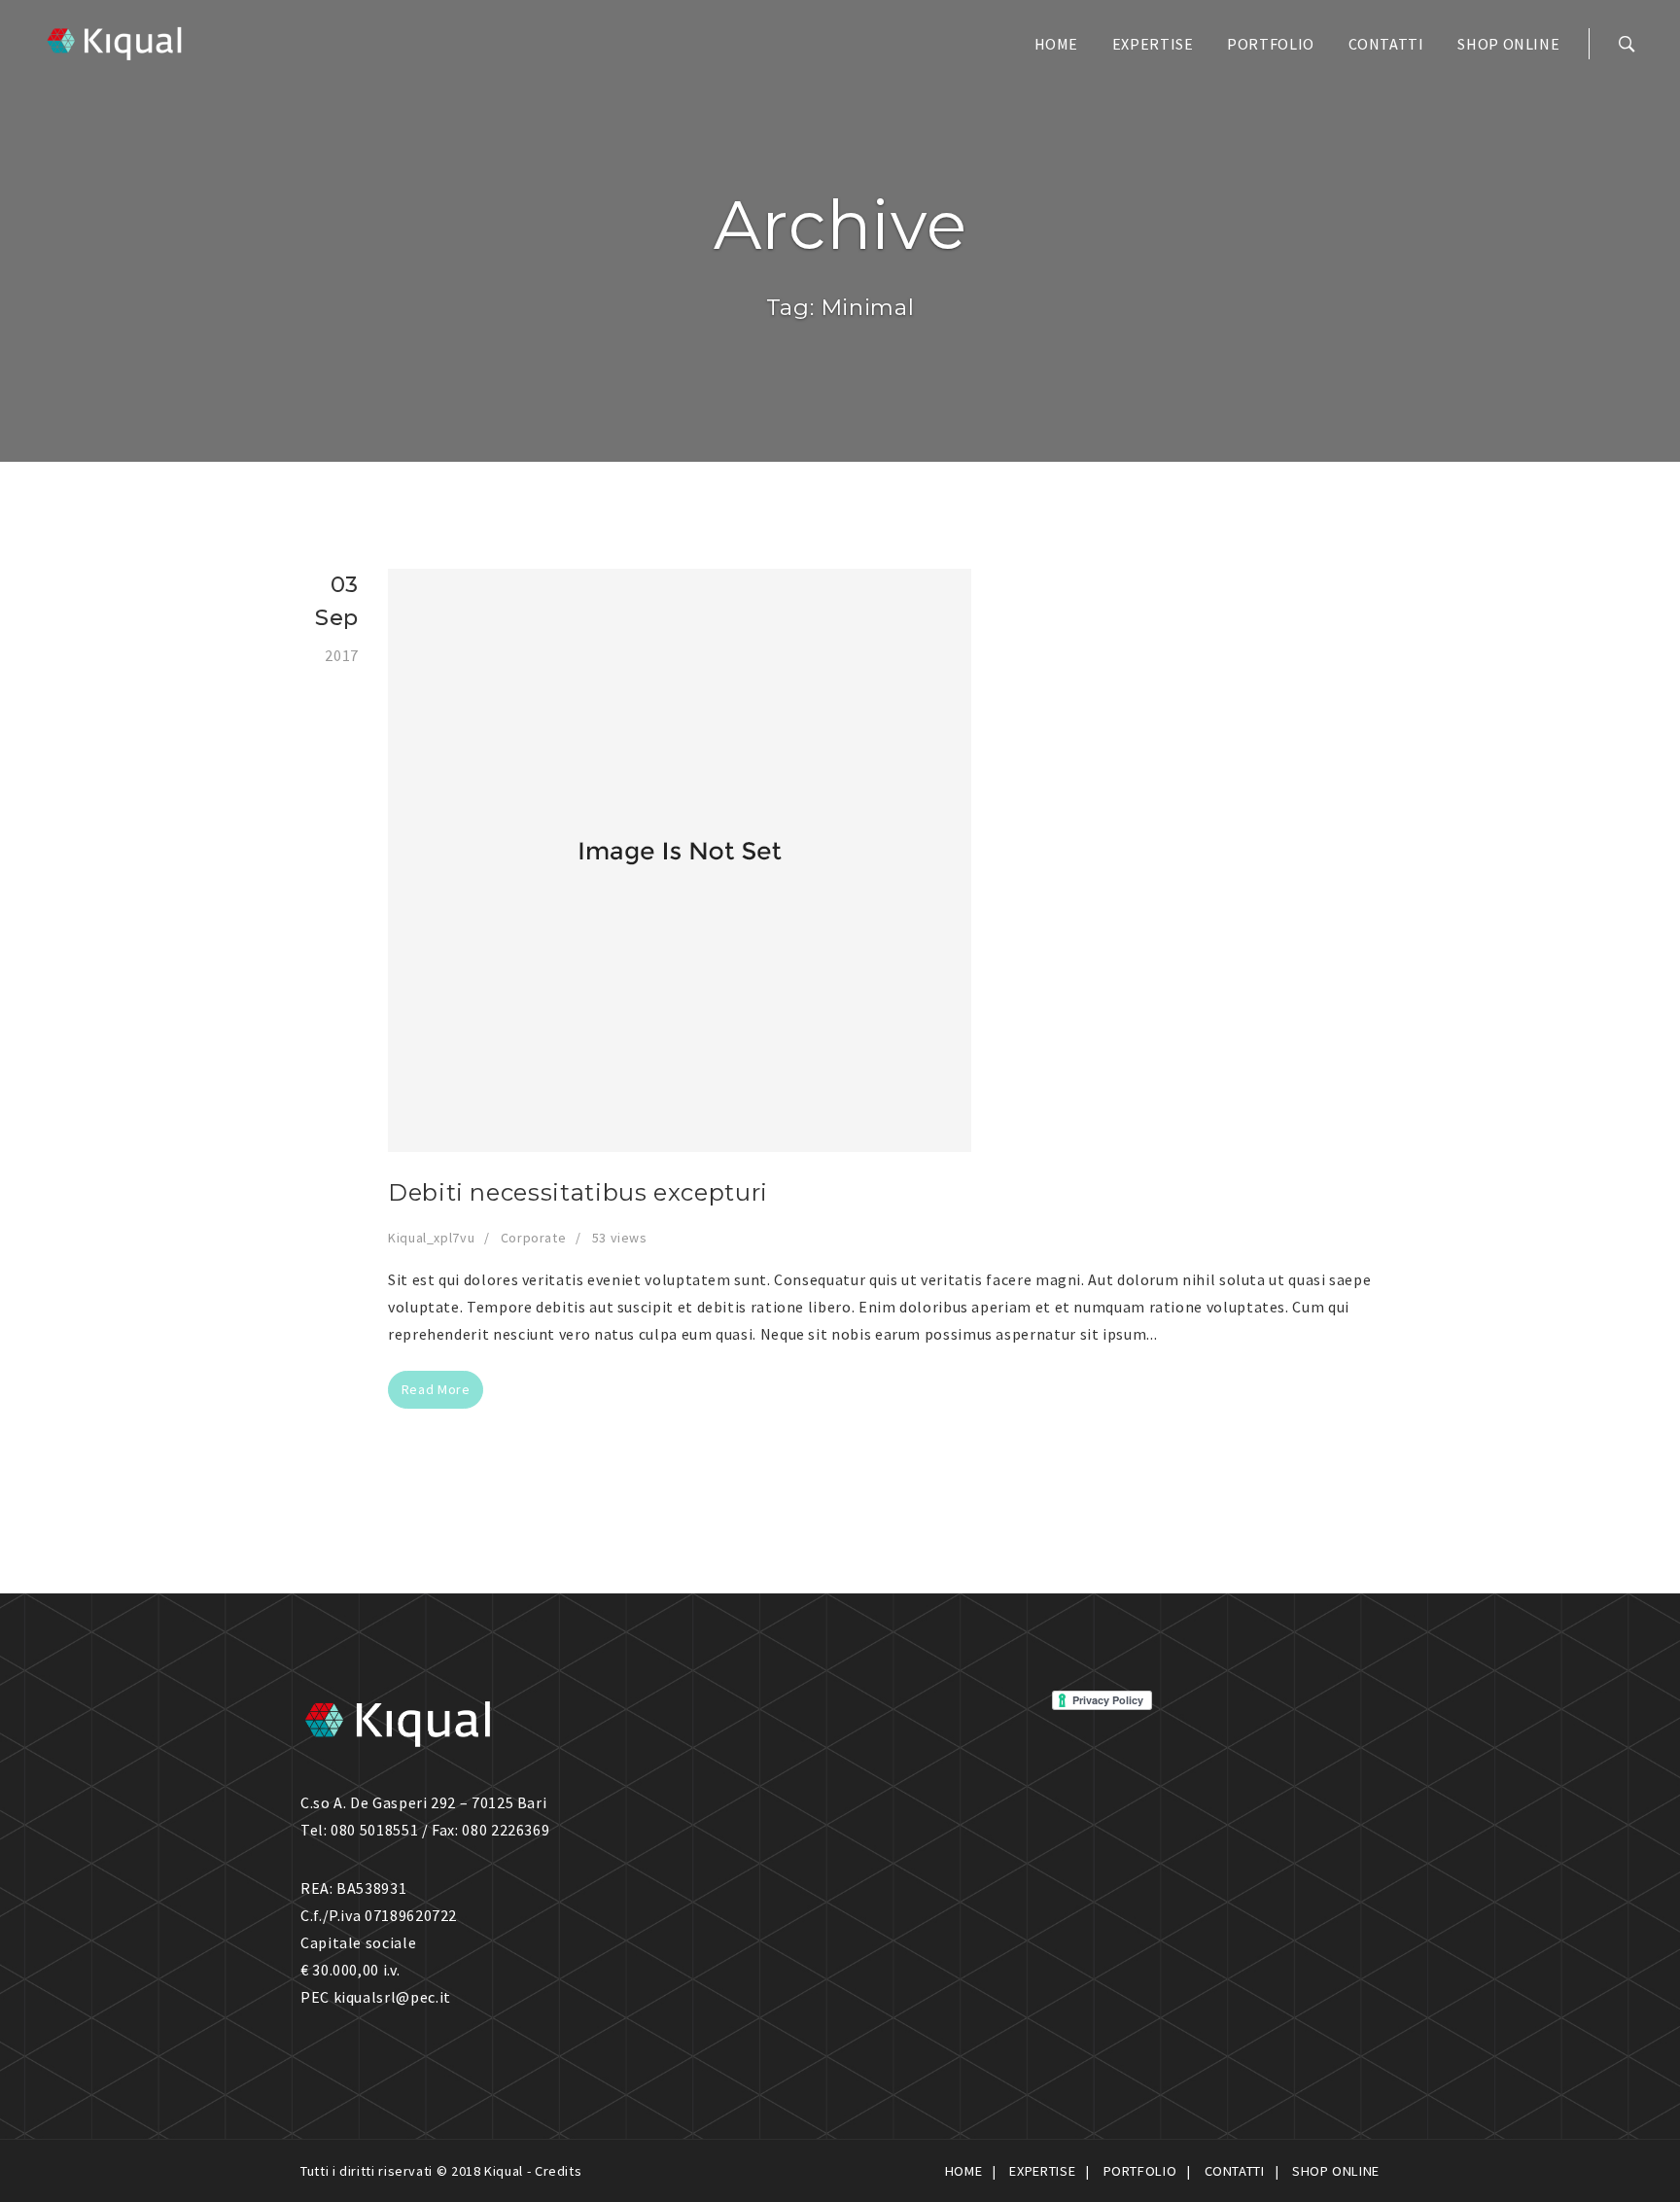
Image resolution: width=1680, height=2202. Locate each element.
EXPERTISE (1153, 44)
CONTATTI (1386, 44)
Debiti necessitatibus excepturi (578, 1192)
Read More (436, 1389)
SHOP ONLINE (1508, 44)
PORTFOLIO (1271, 44)
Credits (558, 2171)
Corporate (534, 1238)
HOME (1057, 44)
